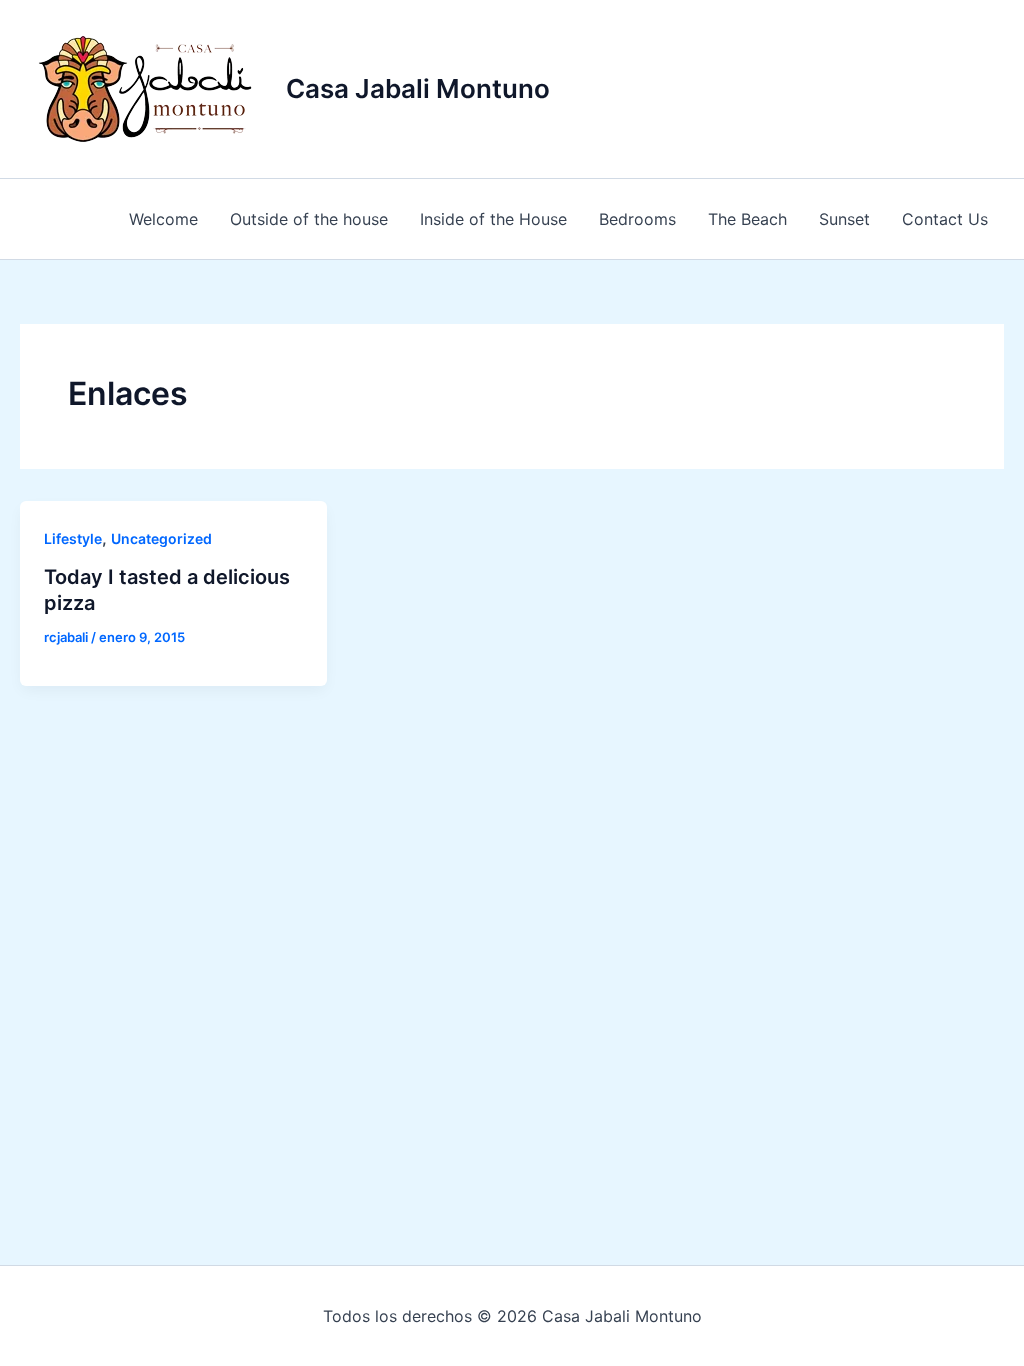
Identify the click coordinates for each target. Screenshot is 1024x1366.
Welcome (163, 219)
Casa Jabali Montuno (418, 88)
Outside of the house (309, 219)
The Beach (747, 219)
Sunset (844, 219)
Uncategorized (161, 538)
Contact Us (945, 219)
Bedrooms (637, 219)
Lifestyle (73, 538)
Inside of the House (493, 219)
